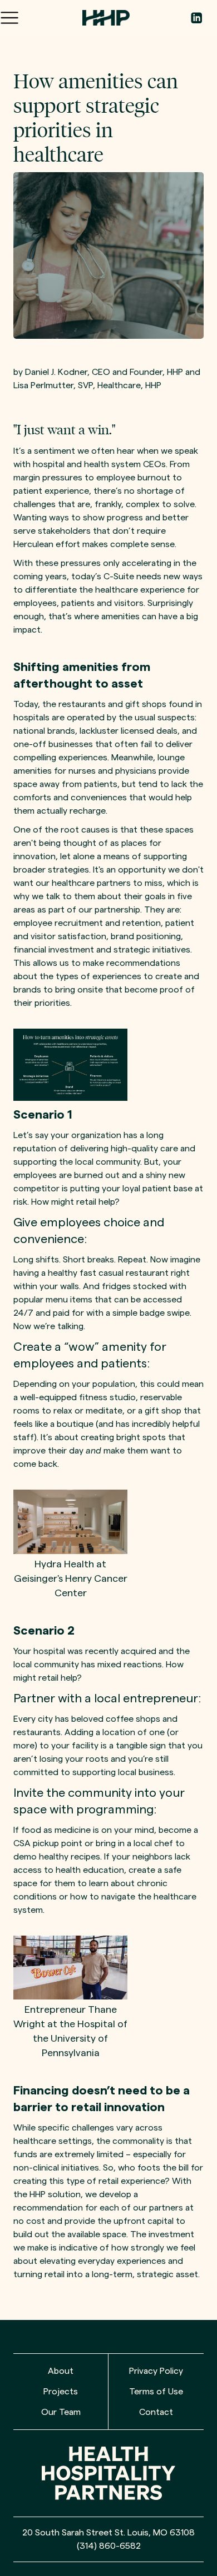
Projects (61, 2392)
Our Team (61, 2412)
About (61, 2371)
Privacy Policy (156, 2371)
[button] (9, 18)
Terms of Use (156, 2392)
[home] (110, 18)
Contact (156, 2412)
